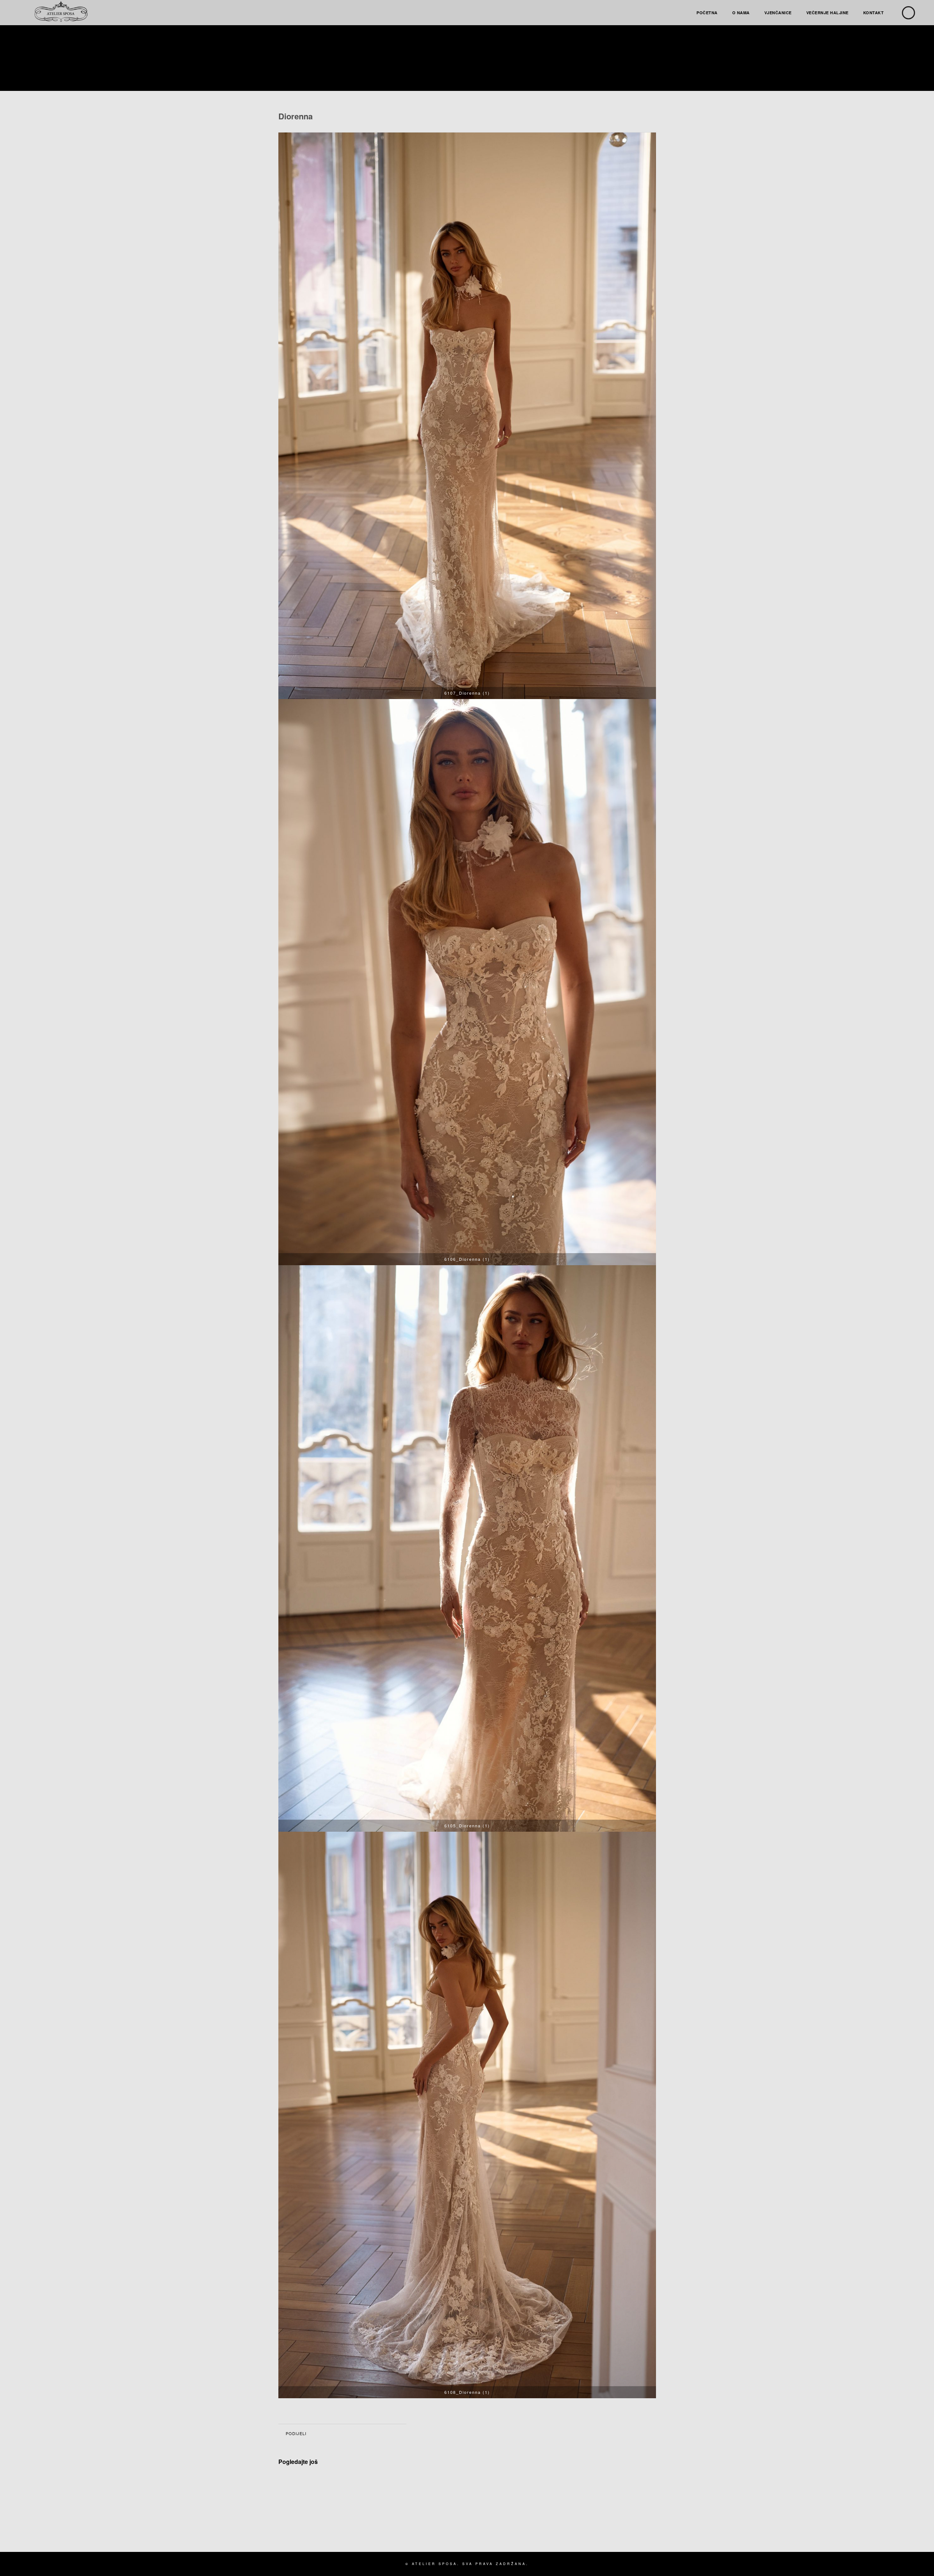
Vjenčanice (778, 13)
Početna (707, 13)
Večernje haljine (827, 13)
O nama (741, 13)
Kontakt (874, 13)
